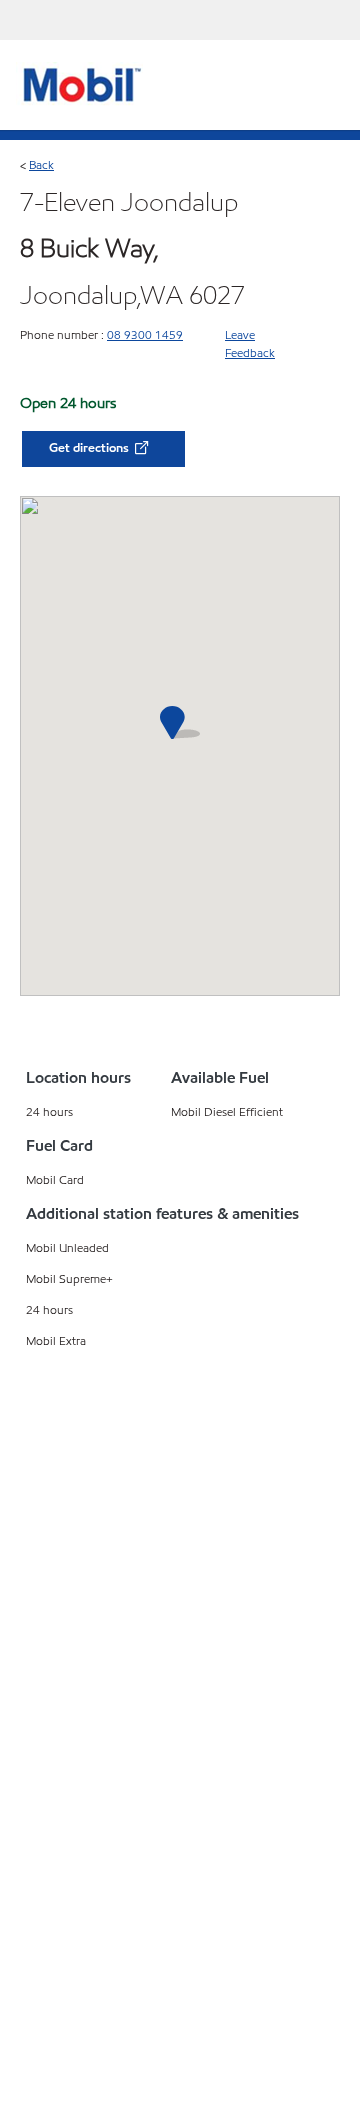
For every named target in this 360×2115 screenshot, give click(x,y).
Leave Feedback (250, 343)
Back (41, 164)
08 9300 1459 (145, 334)
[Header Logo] (79, 84)
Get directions (90, 448)
